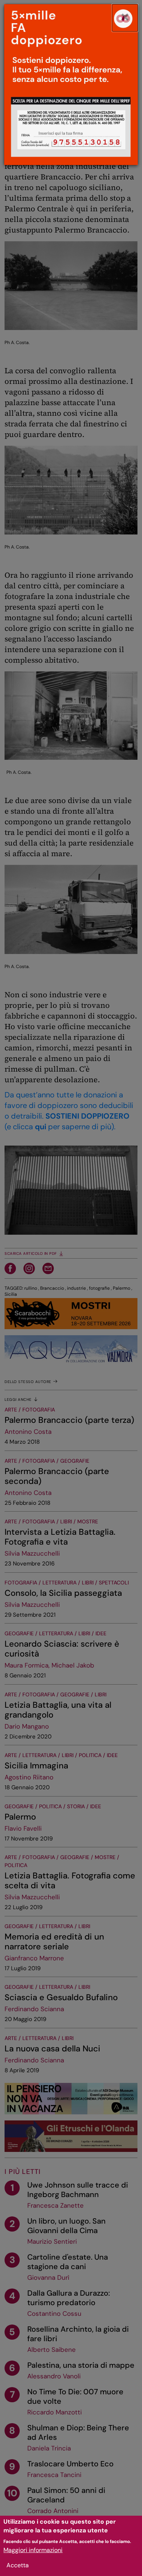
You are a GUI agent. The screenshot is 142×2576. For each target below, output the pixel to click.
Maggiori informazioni (33, 2550)
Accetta (18, 2565)
